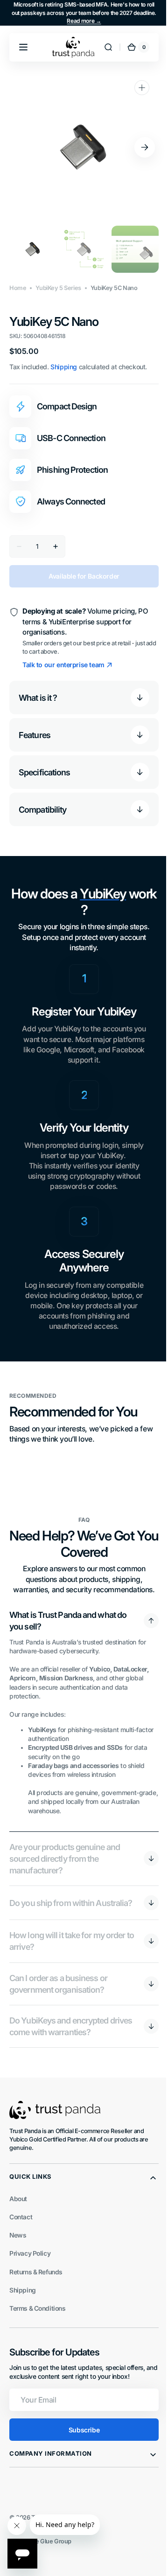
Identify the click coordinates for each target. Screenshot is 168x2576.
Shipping (64, 367)
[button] (23, 47)
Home (18, 288)
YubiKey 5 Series (58, 288)
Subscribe (80, 2438)
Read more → (84, 21)
